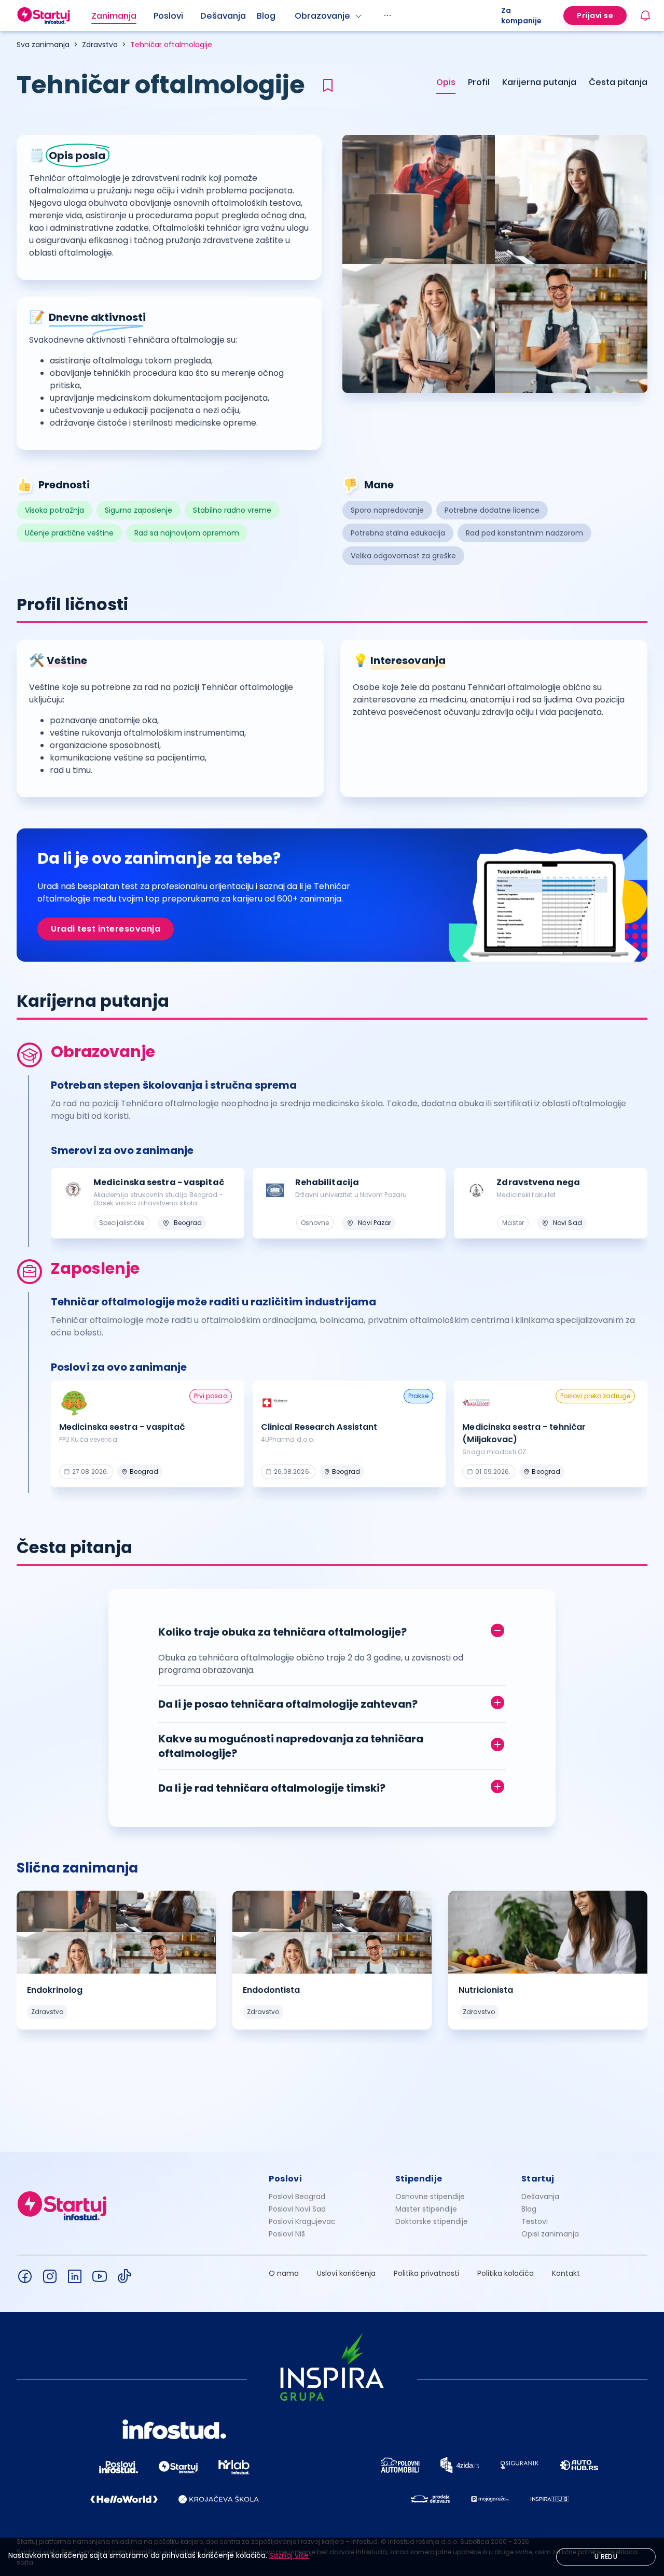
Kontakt (566, 2273)
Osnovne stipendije (430, 2197)
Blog (266, 16)
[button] (332, 1630)
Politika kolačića (506, 2273)
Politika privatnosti (426, 2273)
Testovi (535, 2221)
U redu (606, 2557)
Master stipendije (426, 2209)
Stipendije (419, 2179)
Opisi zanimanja (550, 2234)
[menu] (296, 16)
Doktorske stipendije (432, 2221)
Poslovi (168, 16)
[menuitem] (122, 16)
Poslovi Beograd (297, 2197)
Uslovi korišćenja (346, 2273)
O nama (284, 2273)
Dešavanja (540, 2197)
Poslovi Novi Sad (297, 2209)
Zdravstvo (100, 45)
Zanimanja (114, 16)
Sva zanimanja (43, 45)
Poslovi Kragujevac (302, 2221)
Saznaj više (289, 2555)
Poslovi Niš (287, 2234)
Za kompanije (521, 16)
